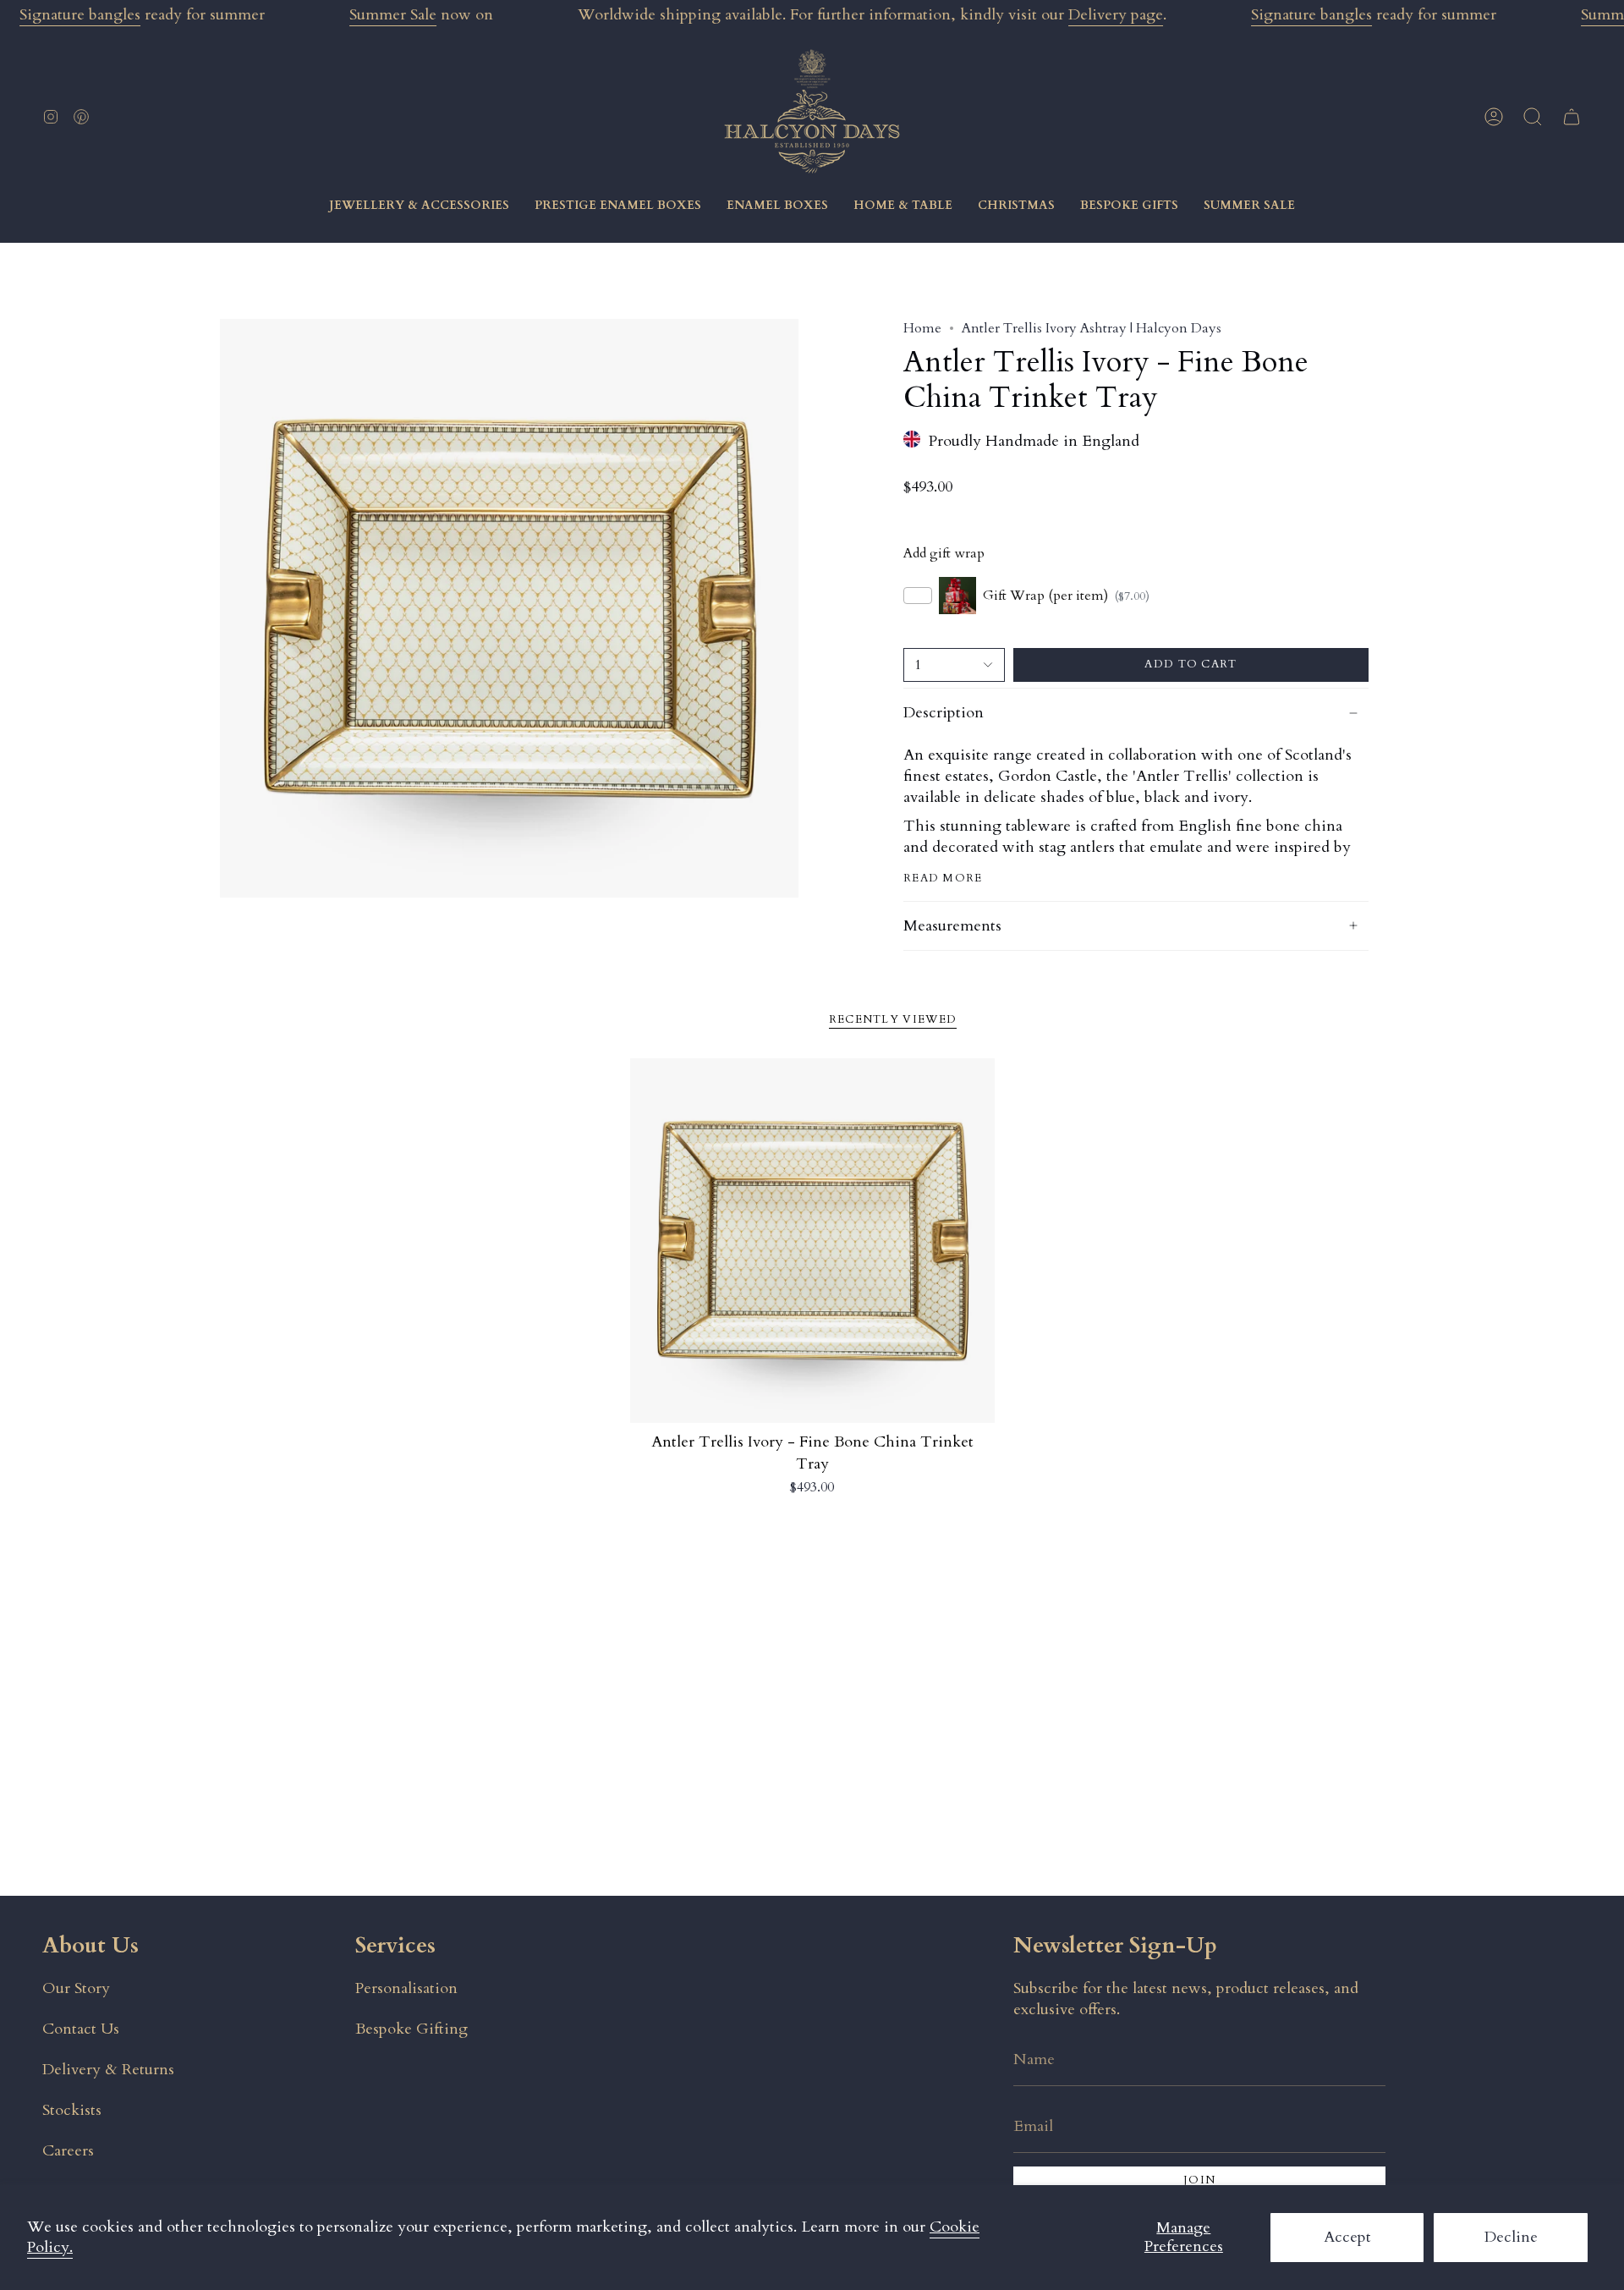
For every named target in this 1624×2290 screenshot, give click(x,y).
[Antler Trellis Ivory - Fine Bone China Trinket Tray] (812, 1241)
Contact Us (81, 2029)
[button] (1533, 117)
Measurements (952, 926)
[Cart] (1572, 117)
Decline (1511, 2237)
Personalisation (406, 1988)
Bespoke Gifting (411, 2029)
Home (922, 328)
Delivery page (1116, 15)
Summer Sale (393, 15)
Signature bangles (80, 15)
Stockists (72, 2110)
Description (944, 713)
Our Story (76, 1988)
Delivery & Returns (108, 2070)
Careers (68, 2151)
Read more (943, 879)
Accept (1347, 2237)
